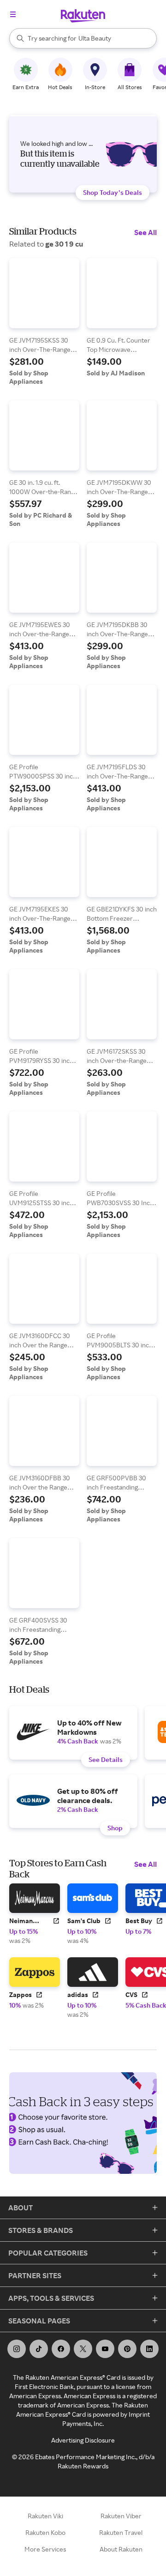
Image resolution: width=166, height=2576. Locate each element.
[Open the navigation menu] (13, 14)
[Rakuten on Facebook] (61, 2349)
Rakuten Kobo (45, 2532)
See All (145, 232)
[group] (44, 322)
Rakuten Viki (45, 2516)
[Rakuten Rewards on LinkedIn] (149, 2349)
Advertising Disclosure (83, 2440)
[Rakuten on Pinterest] (127, 2349)
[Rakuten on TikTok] (39, 2349)
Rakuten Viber (121, 2516)
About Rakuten (121, 2549)
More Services (45, 2549)
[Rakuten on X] (83, 2349)
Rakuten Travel (121, 2532)
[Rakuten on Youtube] (105, 2349)
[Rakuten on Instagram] (17, 2349)
